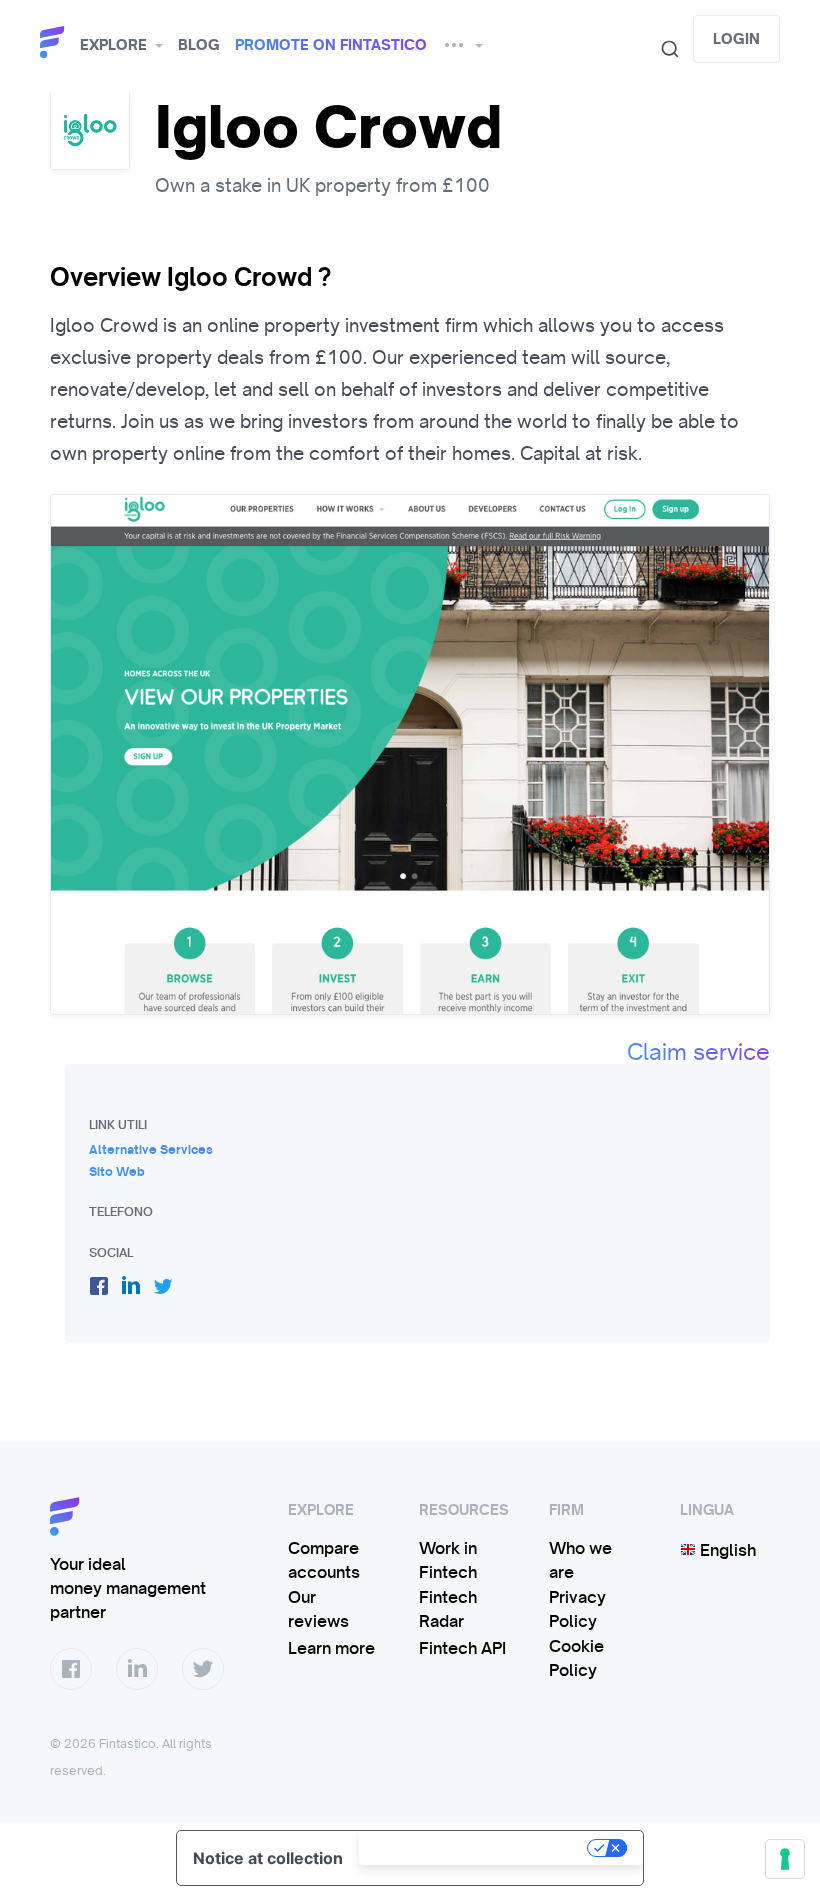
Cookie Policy (576, 1658)
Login (736, 39)
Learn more (331, 1648)
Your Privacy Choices (475, 1848)
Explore (113, 45)
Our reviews (318, 1609)
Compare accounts (324, 1560)
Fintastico (55, 42)
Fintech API (462, 1648)
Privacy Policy (577, 1609)
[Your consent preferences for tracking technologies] (785, 1859)
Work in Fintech (448, 1560)
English (726, 1550)
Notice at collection (268, 1858)
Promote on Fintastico (331, 45)
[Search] (662, 49)
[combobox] (662, 49)
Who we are (580, 1560)
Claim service (698, 1052)
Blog (199, 45)
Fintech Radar (448, 1609)
